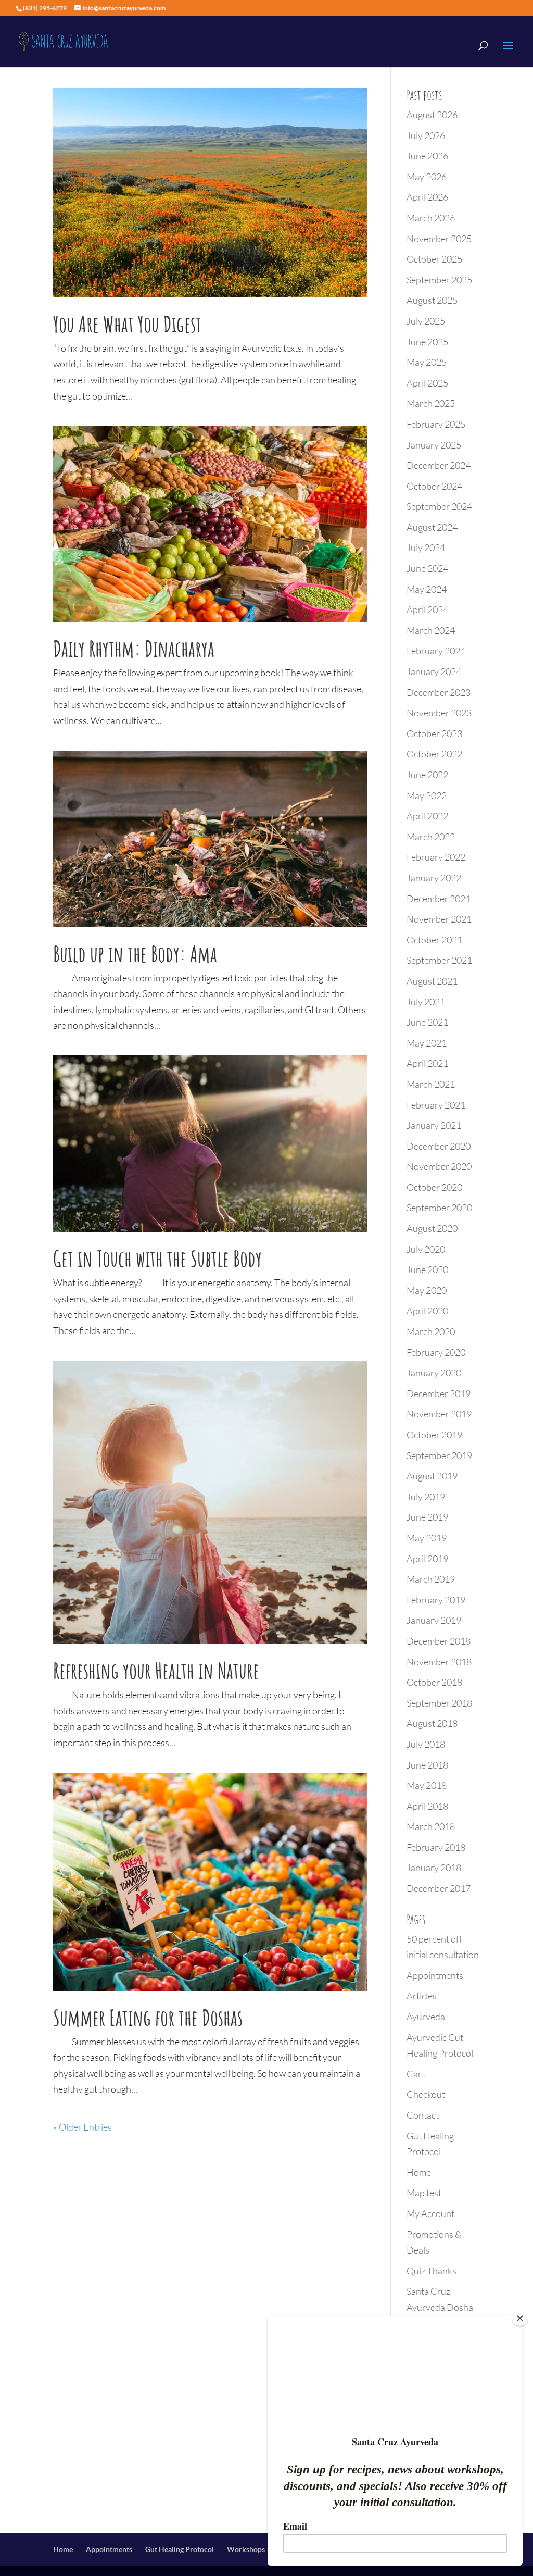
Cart (416, 2074)
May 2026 (427, 177)
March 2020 (431, 1331)
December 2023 (439, 692)
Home (419, 2172)
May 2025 (427, 362)
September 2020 (439, 1208)
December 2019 (439, 1393)
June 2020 (427, 1270)
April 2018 (427, 1806)
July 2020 (426, 1249)
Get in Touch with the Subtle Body (157, 1258)
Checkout (426, 2094)
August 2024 (432, 527)
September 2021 (439, 960)
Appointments (435, 1975)
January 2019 (434, 1620)
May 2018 (427, 1785)
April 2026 (427, 197)
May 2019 (427, 1538)
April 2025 (427, 383)
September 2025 (439, 280)
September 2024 (439, 506)
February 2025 (436, 424)
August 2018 (432, 1723)
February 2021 (436, 1105)
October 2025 (434, 259)
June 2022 (427, 775)
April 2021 (427, 1063)
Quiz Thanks (432, 2271)
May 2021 (427, 1043)
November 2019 (439, 1414)
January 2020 (434, 1373)
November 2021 (439, 919)
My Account (430, 2213)
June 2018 (427, 1765)
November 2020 (439, 1166)
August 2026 (432, 115)
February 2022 (436, 857)
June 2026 (427, 156)
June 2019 (427, 1517)
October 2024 (434, 486)
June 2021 (427, 1022)
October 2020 (434, 1187)
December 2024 (439, 465)
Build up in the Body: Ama (135, 954)
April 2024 (427, 609)
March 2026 (431, 218)
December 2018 (439, 1641)
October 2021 (434, 940)
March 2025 (431, 403)
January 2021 (434, 1125)
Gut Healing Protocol (180, 2549)
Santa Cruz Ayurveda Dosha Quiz (440, 2307)
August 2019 (432, 1476)
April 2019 (427, 1559)
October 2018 (434, 1682)
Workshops (246, 2549)
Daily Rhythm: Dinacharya (134, 648)
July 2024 (426, 547)
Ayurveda (426, 2017)
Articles (422, 1996)
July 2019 (426, 1497)
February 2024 (436, 651)
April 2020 (427, 1311)
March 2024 (431, 630)
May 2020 (427, 1290)
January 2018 (434, 1868)
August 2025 (432, 300)
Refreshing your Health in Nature (156, 1670)
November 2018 (439, 1662)
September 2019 (439, 1455)
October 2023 (434, 733)
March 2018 (431, 1826)
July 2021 (426, 1002)
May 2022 (427, 795)
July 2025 (426, 321)
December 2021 (439, 899)
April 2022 (427, 816)
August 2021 (432, 981)
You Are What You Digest (127, 324)
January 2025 (434, 445)
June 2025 (427, 342)
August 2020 (432, 1228)
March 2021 (431, 1084)
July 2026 (426, 135)
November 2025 (439, 239)
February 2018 (436, 1847)
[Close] (520, 2318)
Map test (424, 2193)
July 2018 (426, 1744)
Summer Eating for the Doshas (148, 2017)
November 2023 (439, 713)
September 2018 (439, 1703)
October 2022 (434, 754)
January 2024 (434, 671)
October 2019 (434, 1435)
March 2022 (431, 837)
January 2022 (434, 878)
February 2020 (436, 1352)
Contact (423, 2115)
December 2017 (439, 1888)
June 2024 (427, 568)
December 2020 (439, 1146)
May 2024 (427, 589)
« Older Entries (83, 2127)
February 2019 (436, 1600)
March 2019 (431, 1579)
